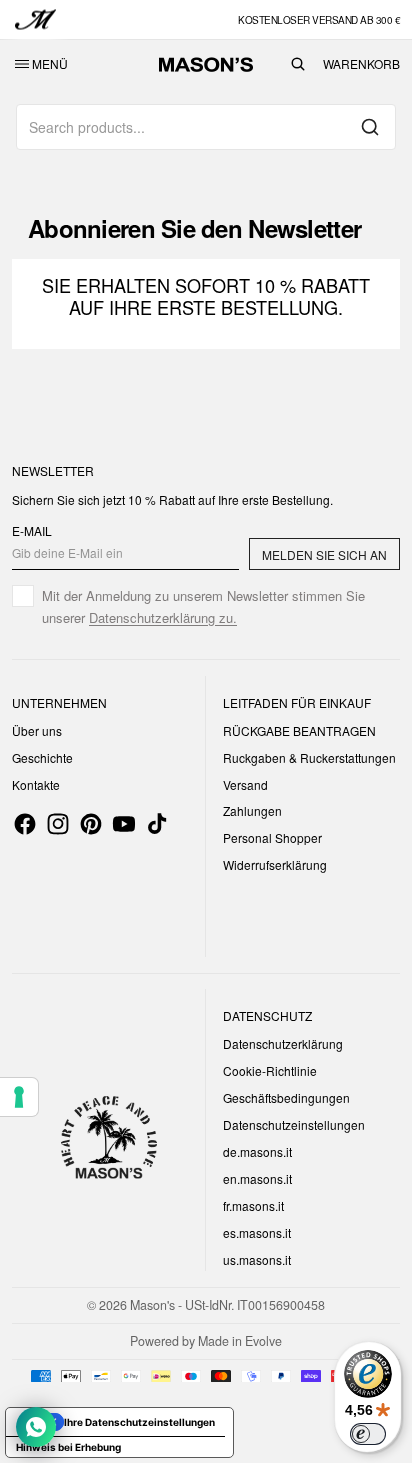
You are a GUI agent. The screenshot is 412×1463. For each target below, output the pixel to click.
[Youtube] (124, 824)
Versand (245, 784)
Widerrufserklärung (275, 864)
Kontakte (36, 784)
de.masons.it (257, 1151)
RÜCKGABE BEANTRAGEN (299, 730)
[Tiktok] (157, 824)
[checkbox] (206, 607)
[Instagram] (58, 824)
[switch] (368, 1434)
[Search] (370, 127)
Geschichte (42, 757)
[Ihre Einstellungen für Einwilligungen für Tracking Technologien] (19, 1097)
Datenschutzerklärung (283, 1043)
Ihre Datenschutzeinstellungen (139, 1422)
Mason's (154, 1305)
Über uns (37, 730)
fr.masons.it (253, 1205)
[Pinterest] (91, 824)
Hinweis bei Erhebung (68, 1447)
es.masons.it (257, 1232)
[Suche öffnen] (298, 64)
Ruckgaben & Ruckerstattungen (309, 757)
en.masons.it (257, 1178)
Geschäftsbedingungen (286, 1097)
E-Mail (32, 531)
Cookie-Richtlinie (270, 1070)
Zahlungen (252, 810)
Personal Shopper (272, 837)
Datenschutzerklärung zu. (163, 617)
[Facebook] (25, 824)
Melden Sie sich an (324, 554)
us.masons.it (257, 1259)
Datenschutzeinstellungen (294, 1124)
